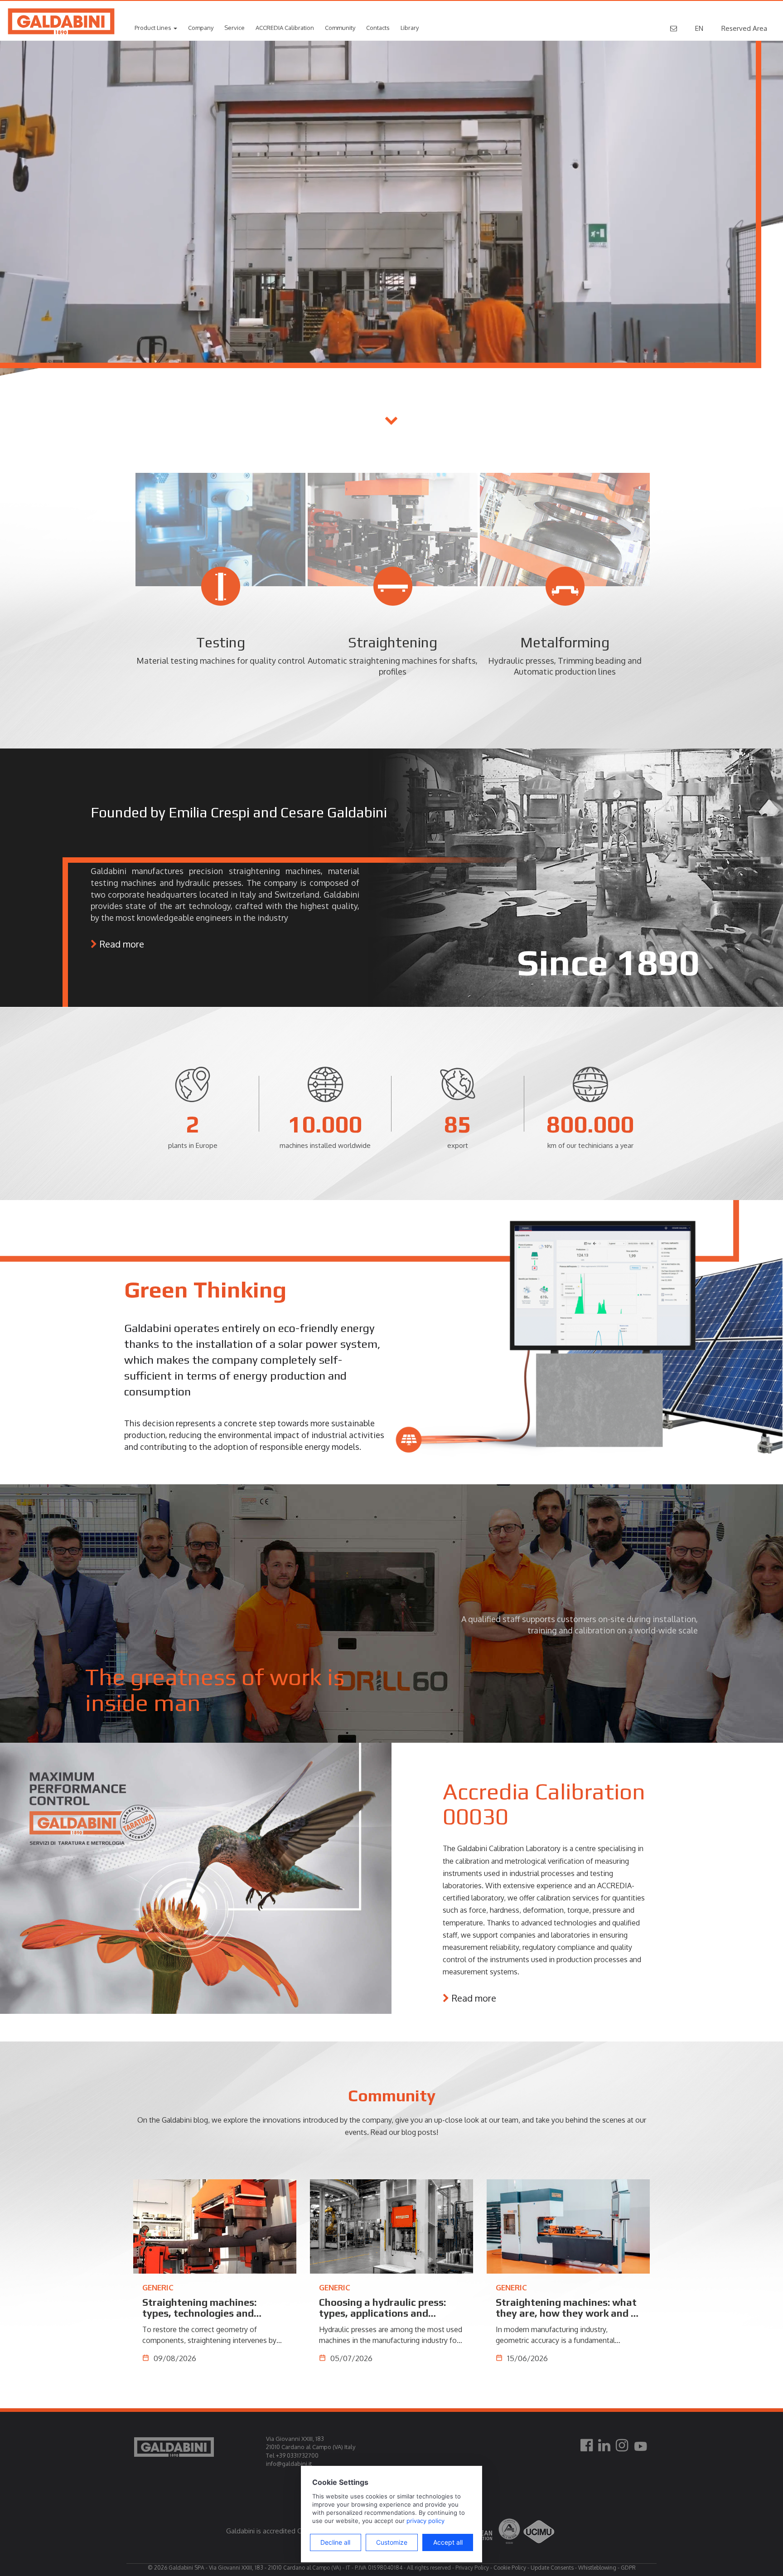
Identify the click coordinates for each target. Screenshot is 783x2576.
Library (410, 28)
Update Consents (552, 2568)
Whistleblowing (597, 2568)
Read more (122, 944)
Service (234, 28)
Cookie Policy (510, 2568)
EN (699, 28)
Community (340, 28)
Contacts (378, 28)
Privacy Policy (472, 2568)
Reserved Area (744, 28)
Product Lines (154, 28)
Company (201, 28)
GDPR (628, 2568)
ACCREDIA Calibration (285, 28)
